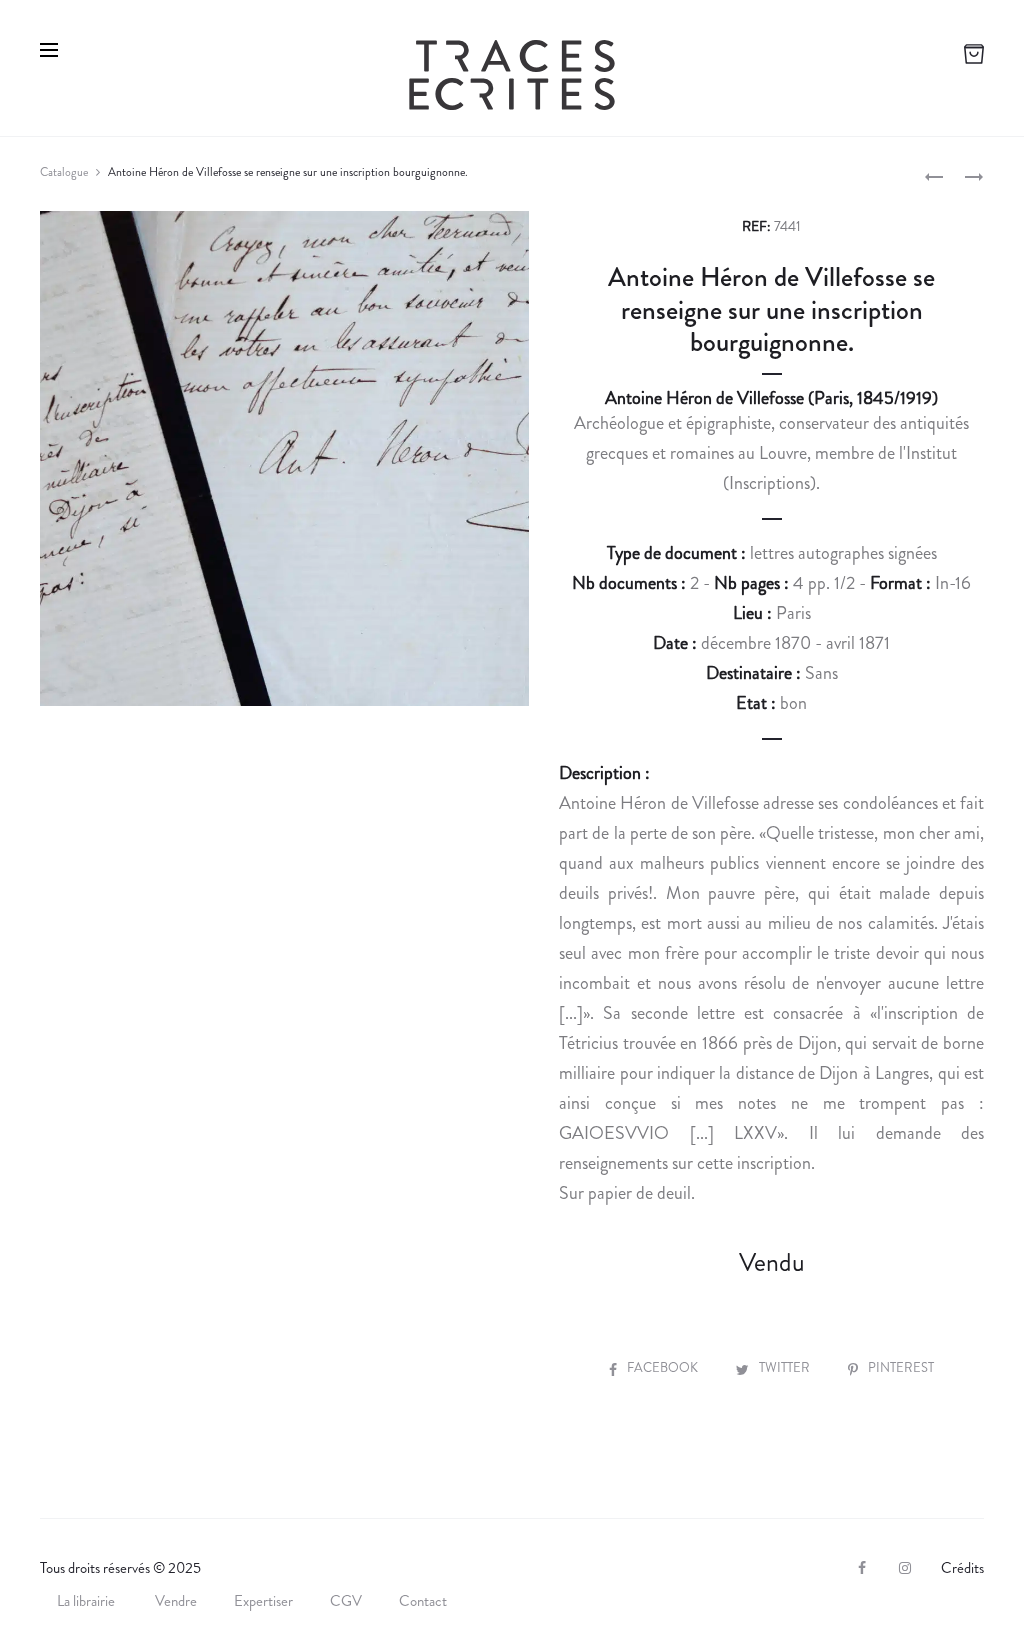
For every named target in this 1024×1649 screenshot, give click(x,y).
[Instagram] (905, 1568)
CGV (346, 1601)
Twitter (786, 1367)
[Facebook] (862, 1568)
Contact (423, 1601)
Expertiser (263, 1601)
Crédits (962, 1568)
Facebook (664, 1367)
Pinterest (901, 1367)
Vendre (176, 1601)
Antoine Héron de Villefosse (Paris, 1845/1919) (771, 398)
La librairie (87, 1601)
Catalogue (64, 172)
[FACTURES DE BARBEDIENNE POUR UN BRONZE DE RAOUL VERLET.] (934, 175)
